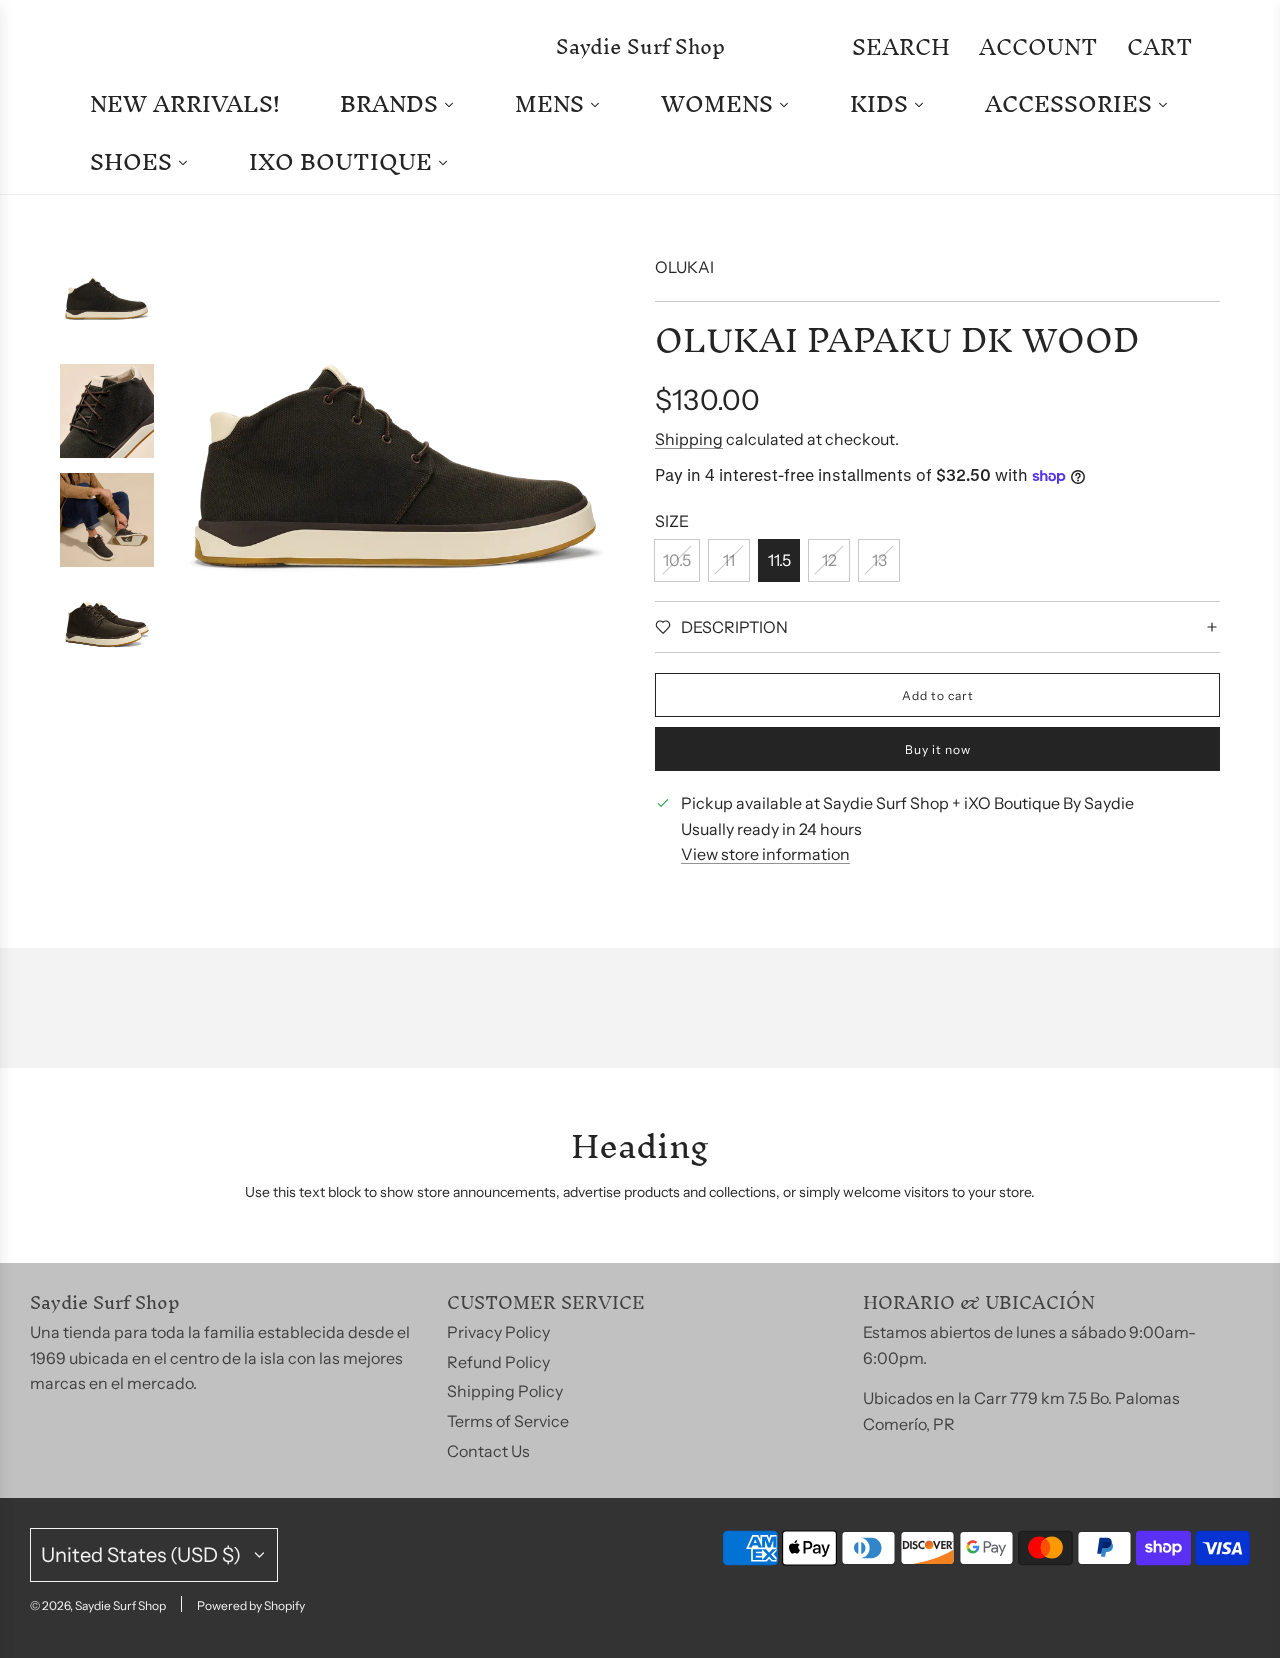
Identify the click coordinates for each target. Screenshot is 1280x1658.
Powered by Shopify (251, 1605)
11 (729, 560)
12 (829, 560)
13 (879, 560)
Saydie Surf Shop (640, 47)
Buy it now (938, 749)
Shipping (689, 439)
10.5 (677, 560)
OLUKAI (684, 267)
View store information (765, 854)
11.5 (779, 560)
